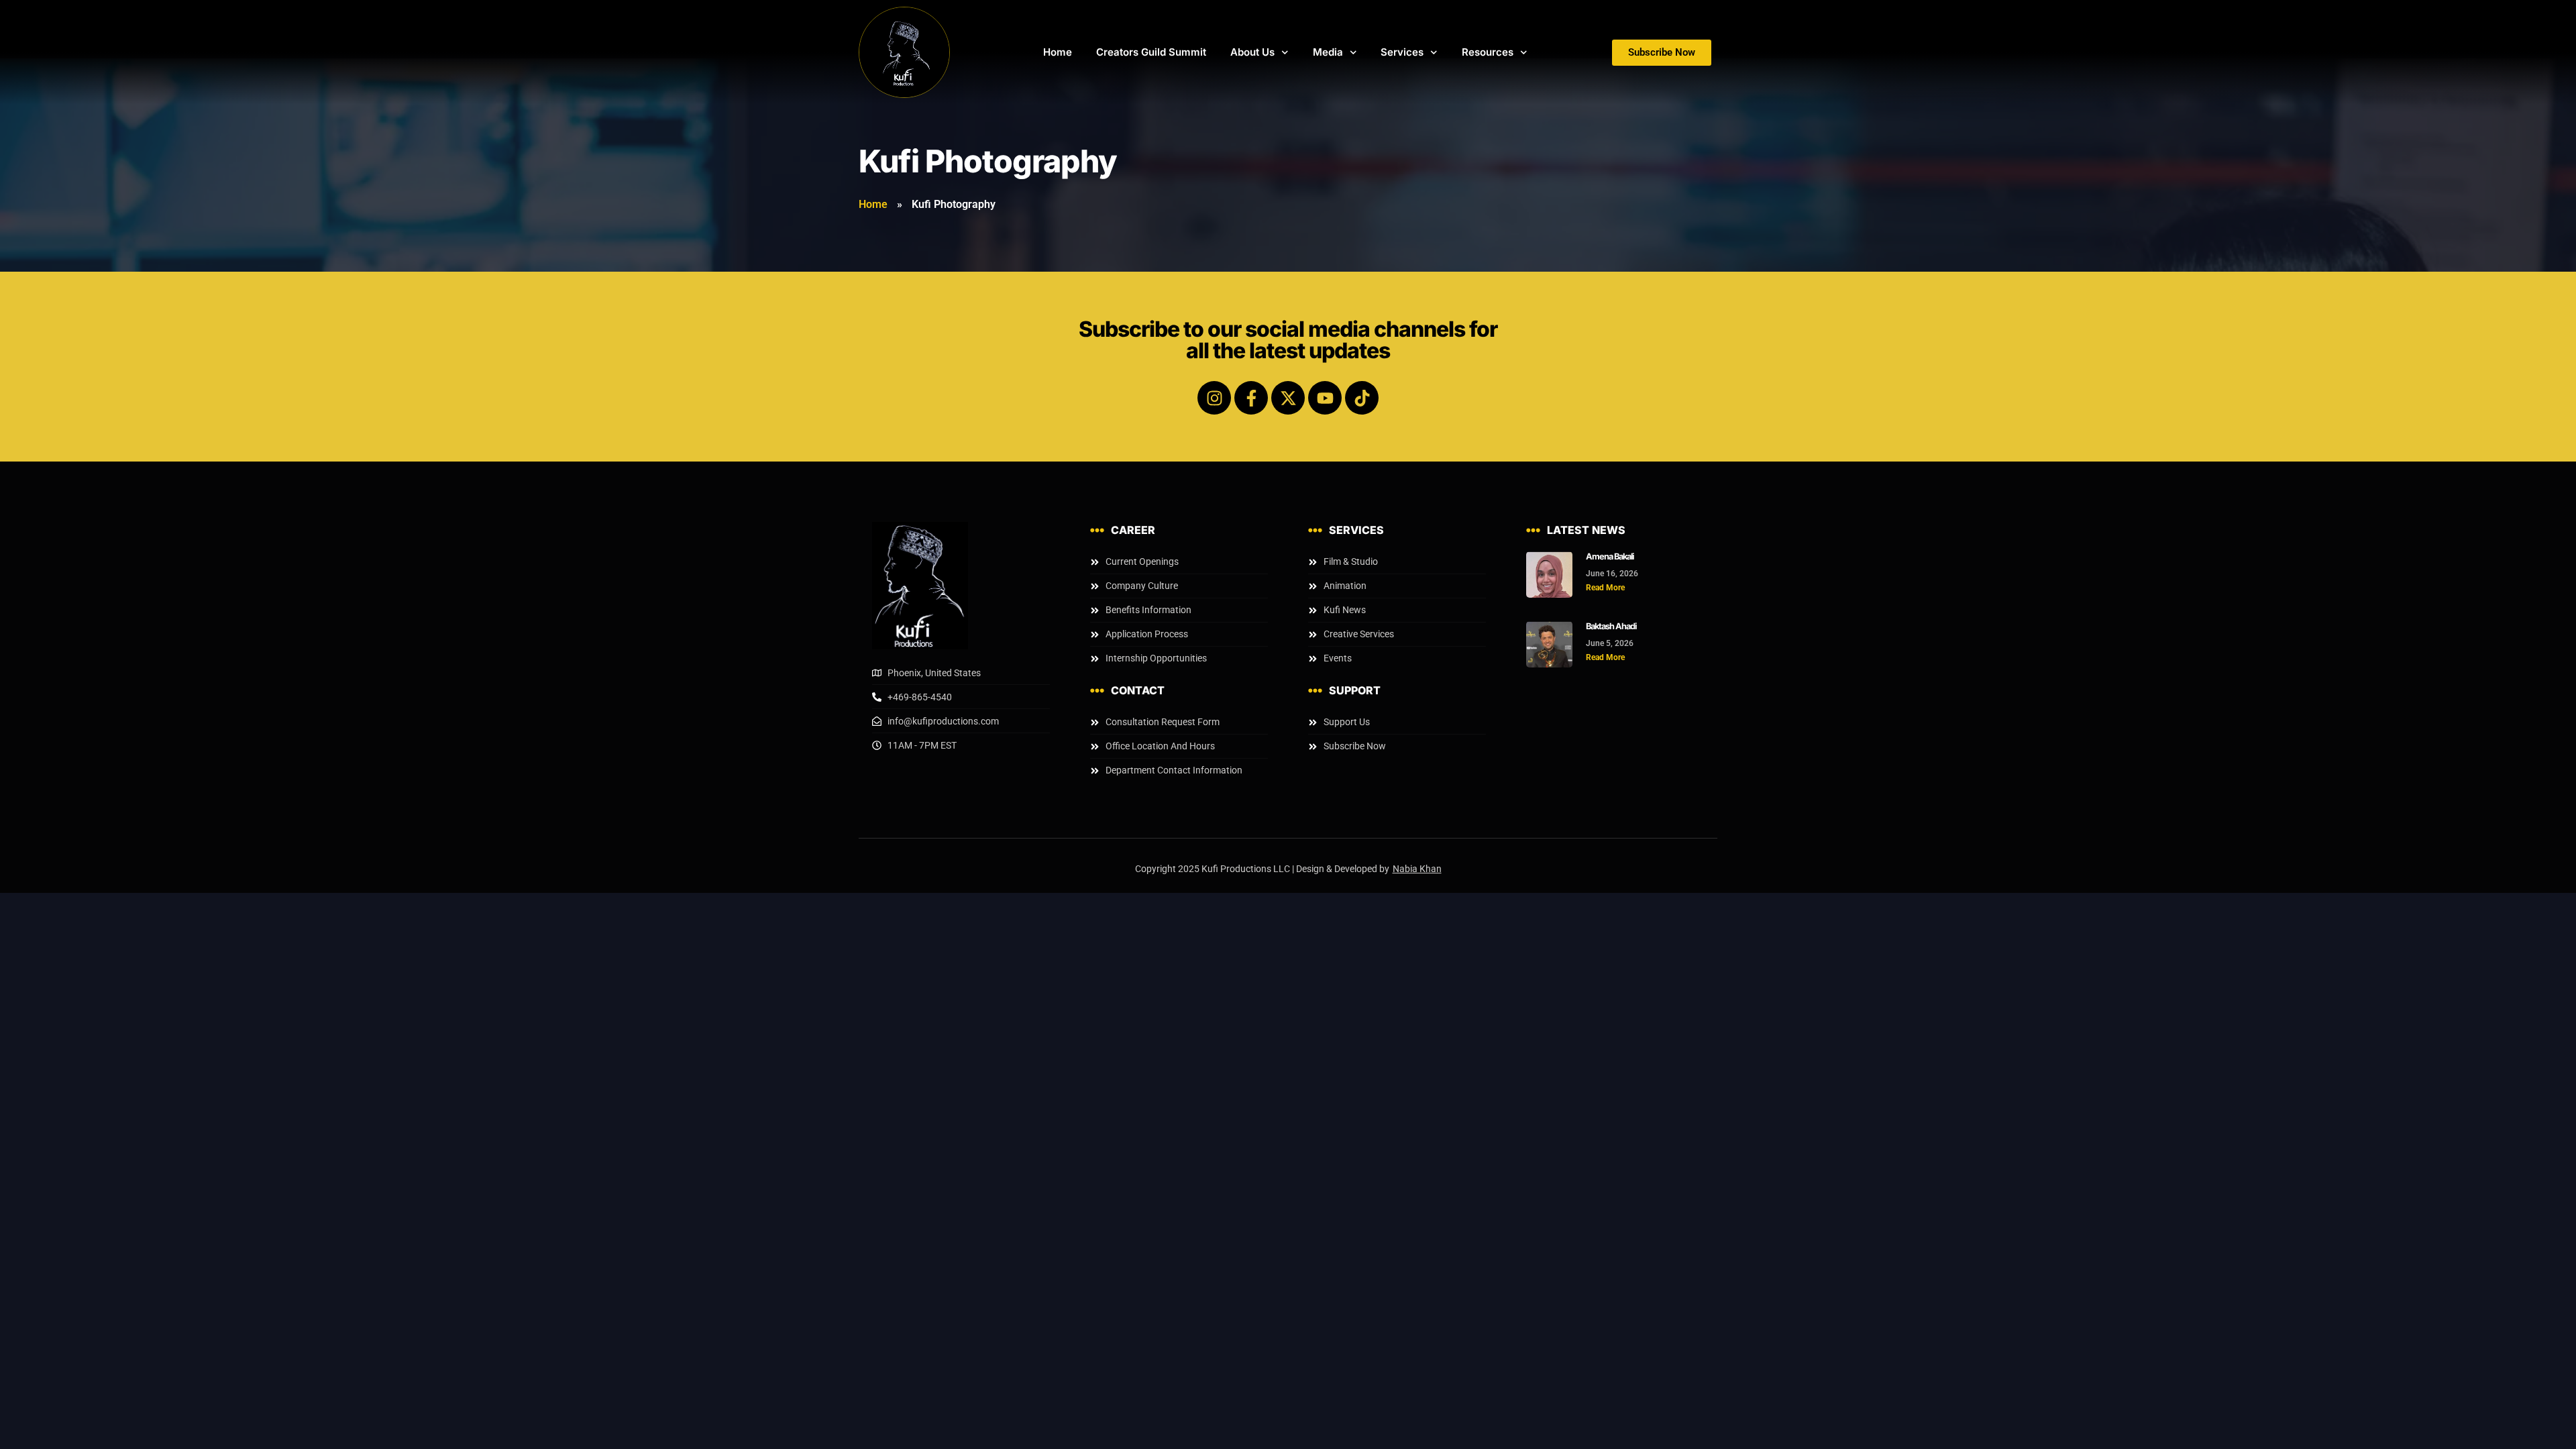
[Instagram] (1214, 398)
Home (1058, 52)
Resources (1488, 52)
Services (1402, 52)
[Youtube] (1325, 398)
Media (1328, 52)
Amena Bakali (1610, 556)
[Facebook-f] (1251, 398)
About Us (1252, 52)
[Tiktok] (1362, 398)
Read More (1605, 588)
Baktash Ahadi (1611, 626)
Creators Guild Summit (1151, 52)
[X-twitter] (1288, 398)
